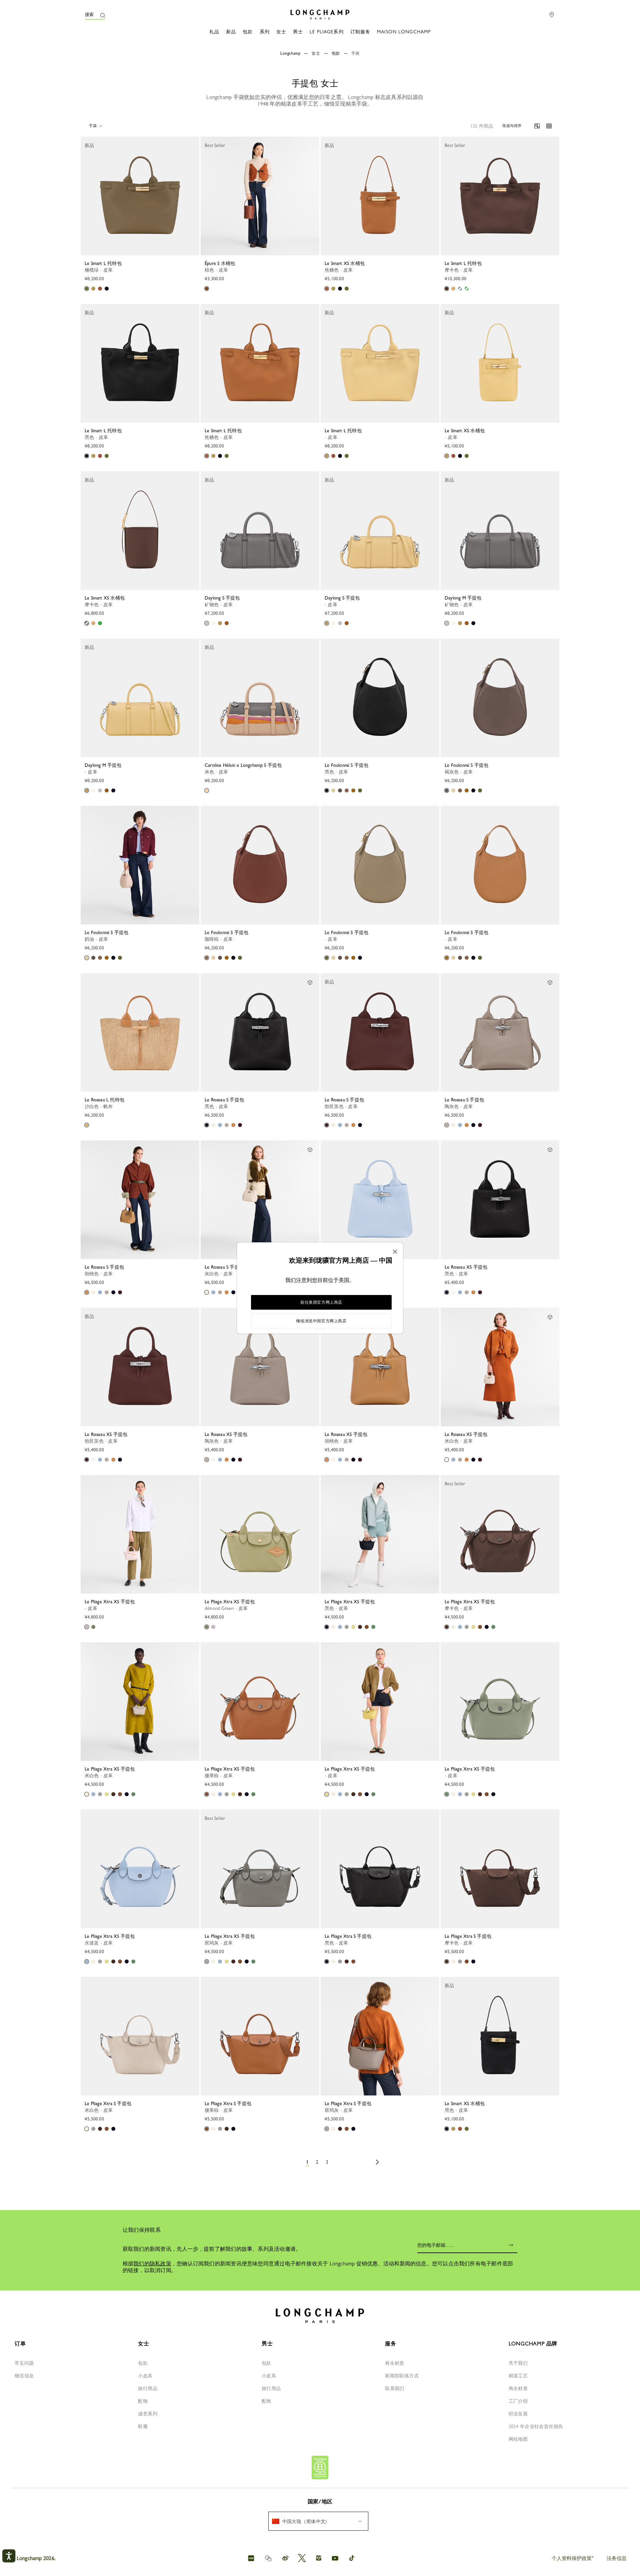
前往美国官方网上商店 (321, 1302)
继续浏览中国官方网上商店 (321, 1321)
